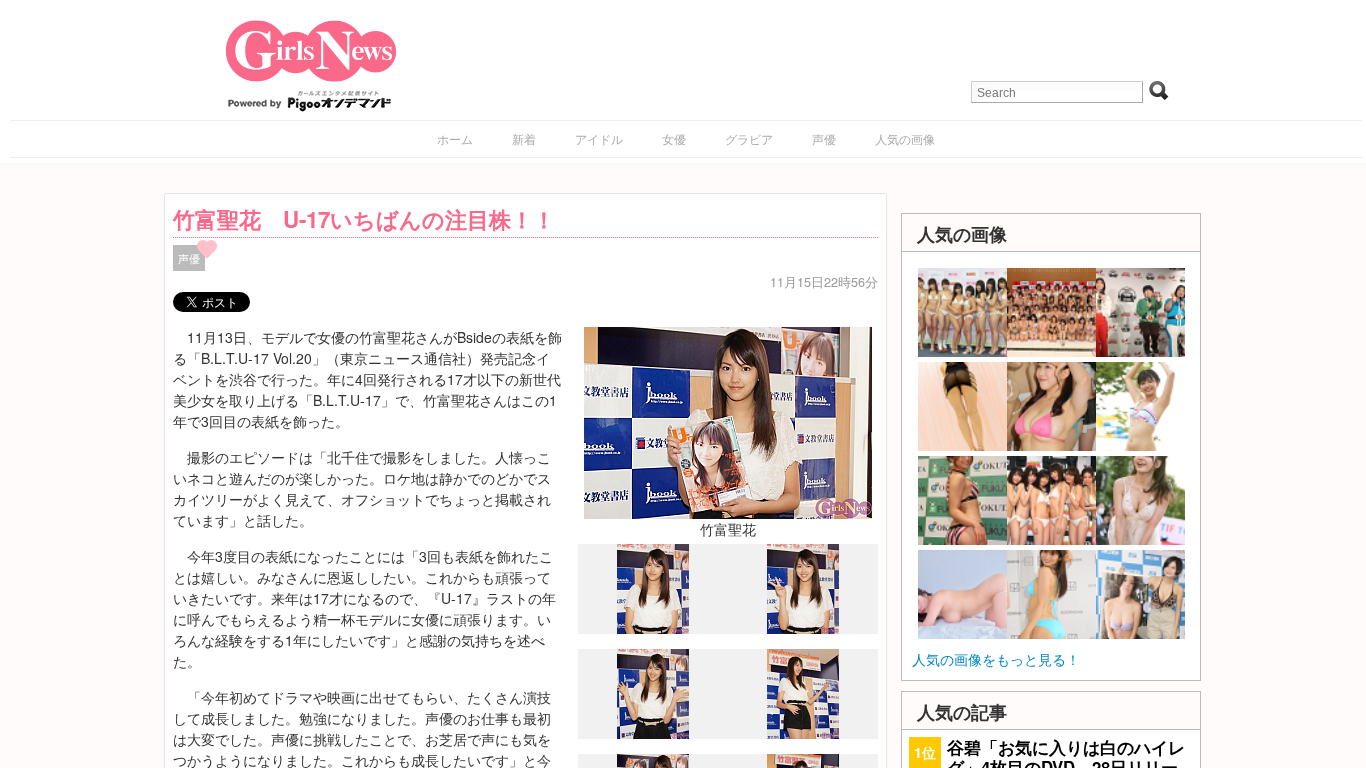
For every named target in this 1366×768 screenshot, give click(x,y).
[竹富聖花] (728, 420)
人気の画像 (905, 138)
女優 (674, 138)
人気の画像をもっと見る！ (996, 659)
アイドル (599, 138)
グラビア (749, 138)
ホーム (455, 138)
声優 (824, 138)
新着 (524, 138)
